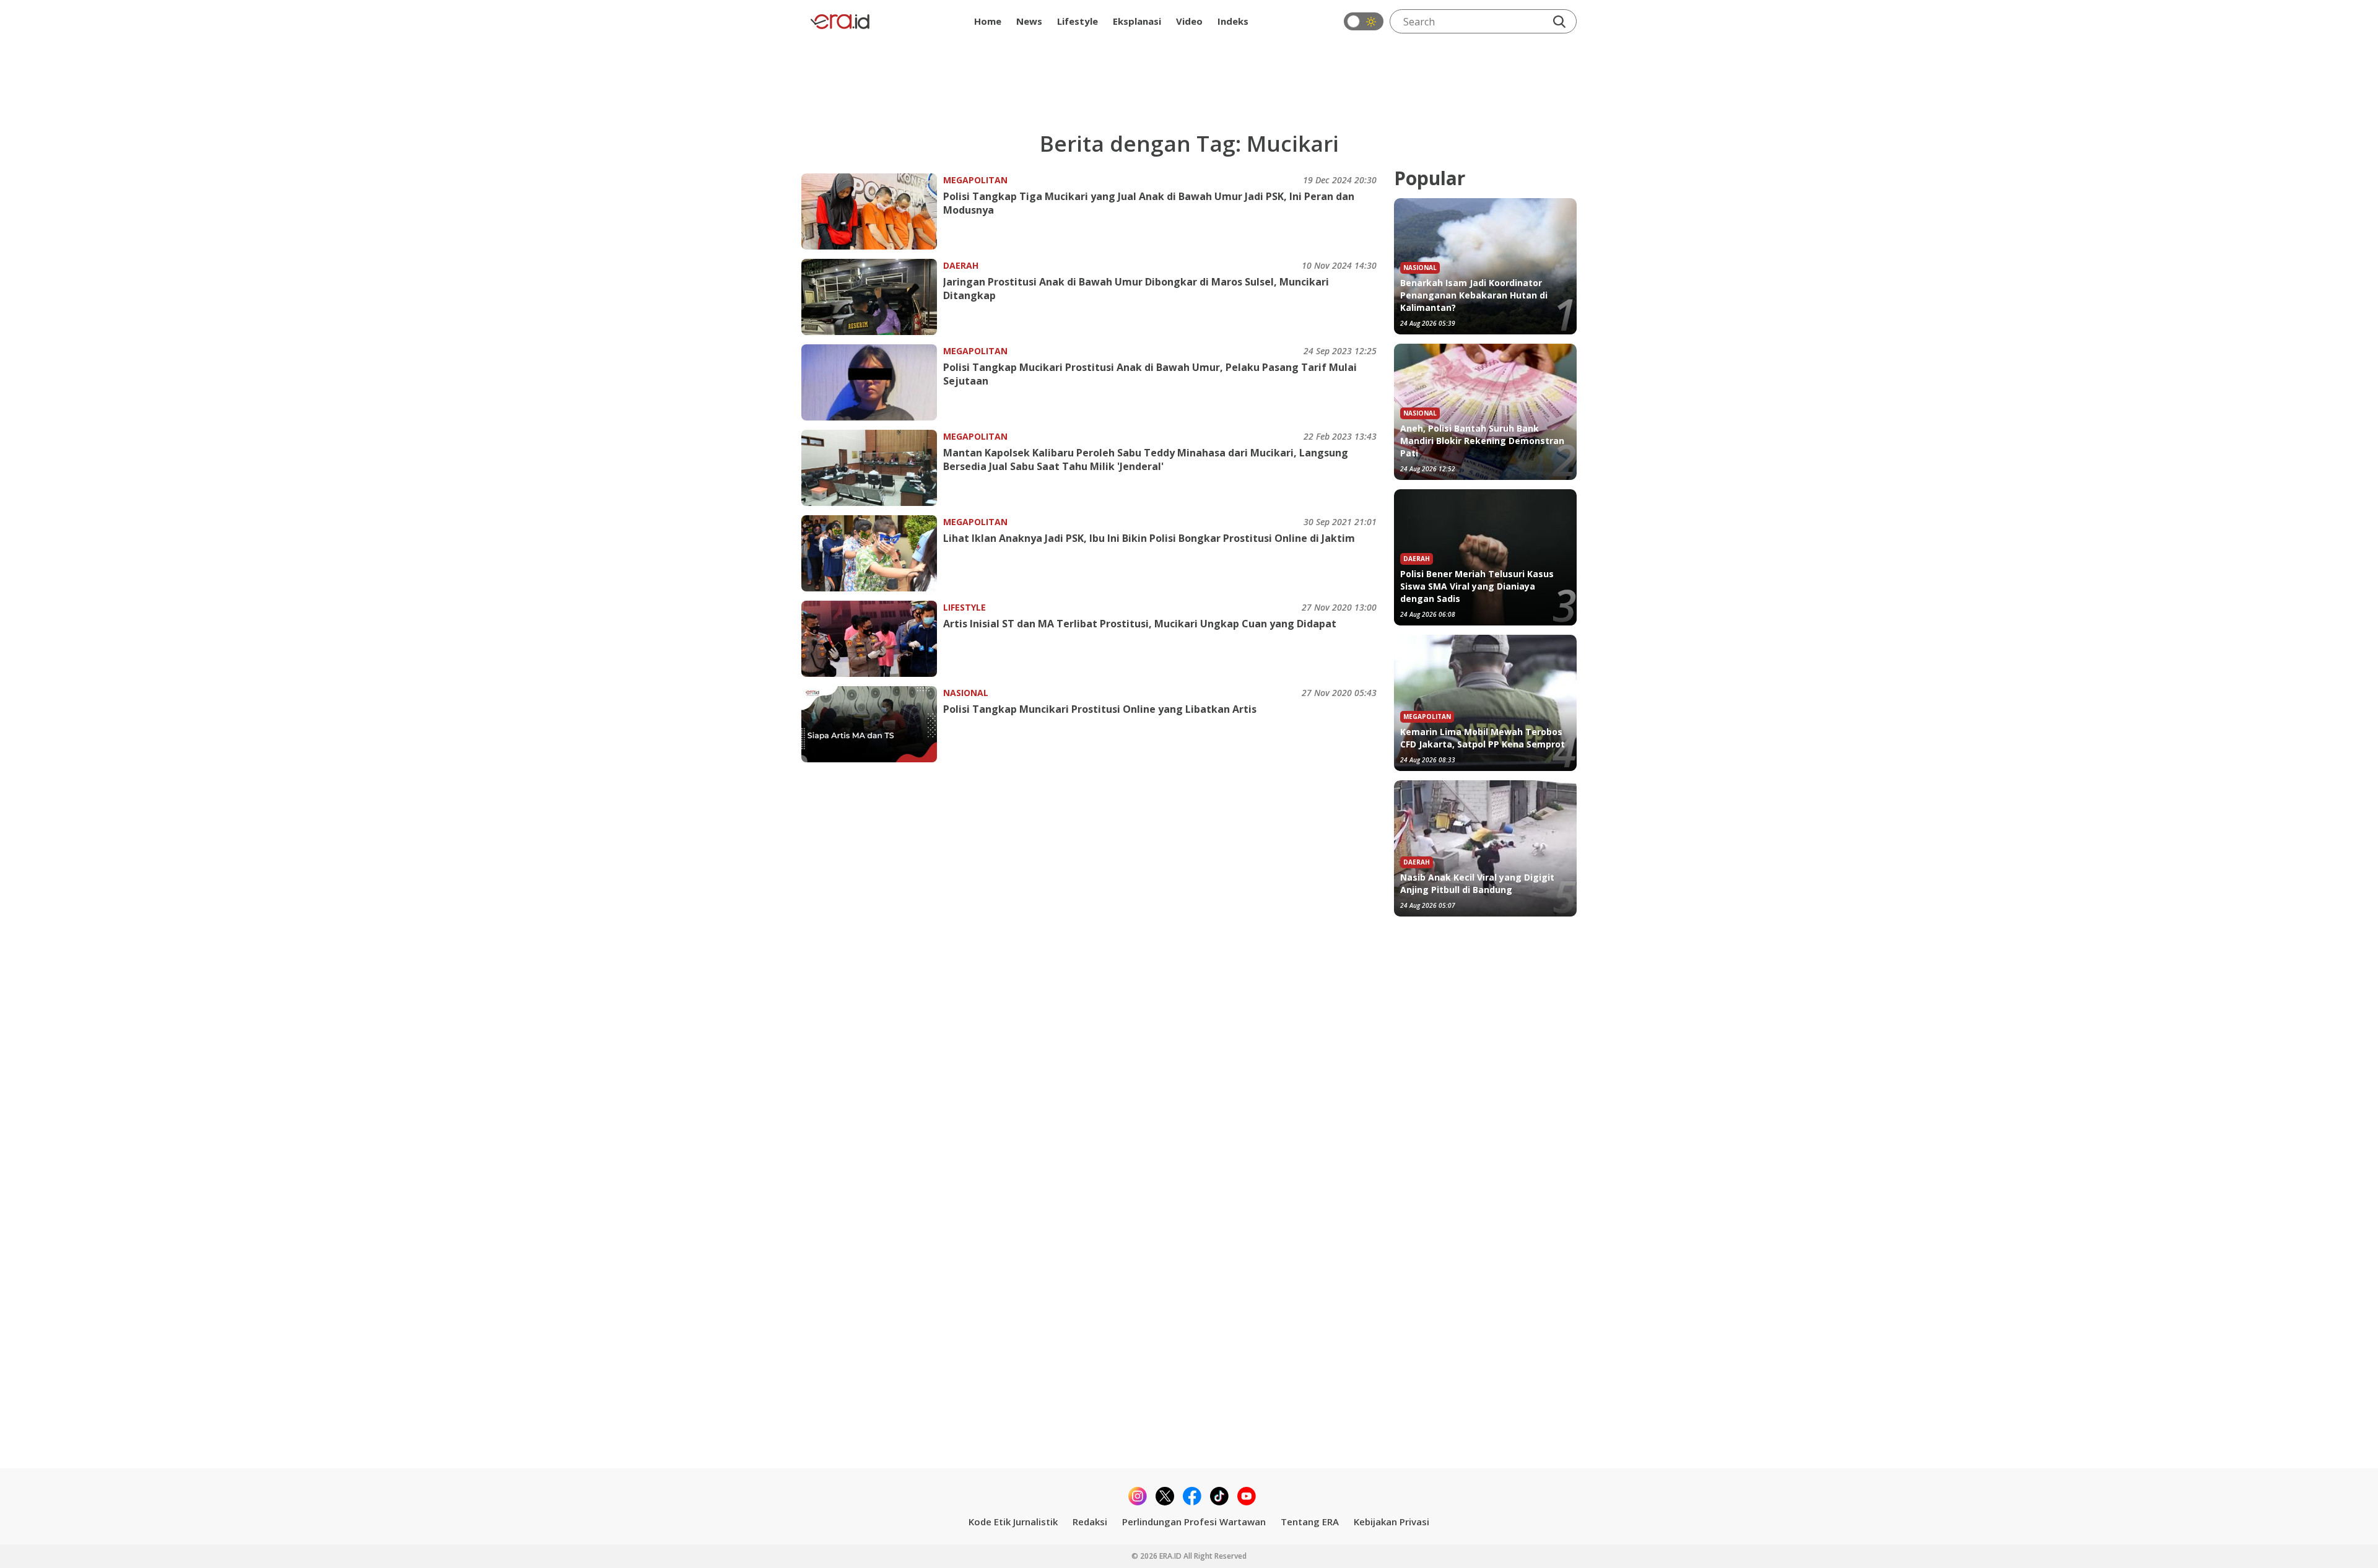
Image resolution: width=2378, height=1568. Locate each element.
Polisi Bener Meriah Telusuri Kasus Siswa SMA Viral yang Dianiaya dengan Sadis (1477, 586)
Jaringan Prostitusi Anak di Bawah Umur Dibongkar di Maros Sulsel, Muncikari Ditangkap (1136, 289)
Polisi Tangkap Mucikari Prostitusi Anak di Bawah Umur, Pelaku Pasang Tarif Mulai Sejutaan (1150, 374)
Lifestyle (1078, 21)
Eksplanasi (1137, 21)
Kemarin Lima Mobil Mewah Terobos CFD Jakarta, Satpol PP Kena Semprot (1483, 738)
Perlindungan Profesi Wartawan (1194, 1522)
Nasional (966, 693)
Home (988, 21)
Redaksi (1090, 1522)
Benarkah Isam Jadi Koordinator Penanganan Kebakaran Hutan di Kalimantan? (1474, 295)
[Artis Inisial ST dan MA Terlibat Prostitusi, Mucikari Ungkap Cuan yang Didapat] (872, 639)
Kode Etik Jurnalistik (1013, 1522)
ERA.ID (1171, 1556)
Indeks (1233, 21)
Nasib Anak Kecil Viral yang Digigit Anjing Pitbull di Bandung (1477, 883)
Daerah (961, 265)
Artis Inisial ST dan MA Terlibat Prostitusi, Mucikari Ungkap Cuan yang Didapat (1140, 624)
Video (1189, 21)
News (1029, 21)
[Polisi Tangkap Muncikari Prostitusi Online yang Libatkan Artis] (872, 724)
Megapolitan (975, 180)
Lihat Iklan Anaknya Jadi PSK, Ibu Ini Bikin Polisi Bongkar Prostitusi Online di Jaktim (1149, 538)
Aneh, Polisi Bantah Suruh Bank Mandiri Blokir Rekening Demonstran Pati (1482, 441)
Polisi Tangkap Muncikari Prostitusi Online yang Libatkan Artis (1100, 709)
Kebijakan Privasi (1392, 1522)
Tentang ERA (1310, 1522)
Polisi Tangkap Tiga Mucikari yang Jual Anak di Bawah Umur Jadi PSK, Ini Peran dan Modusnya (1149, 203)
